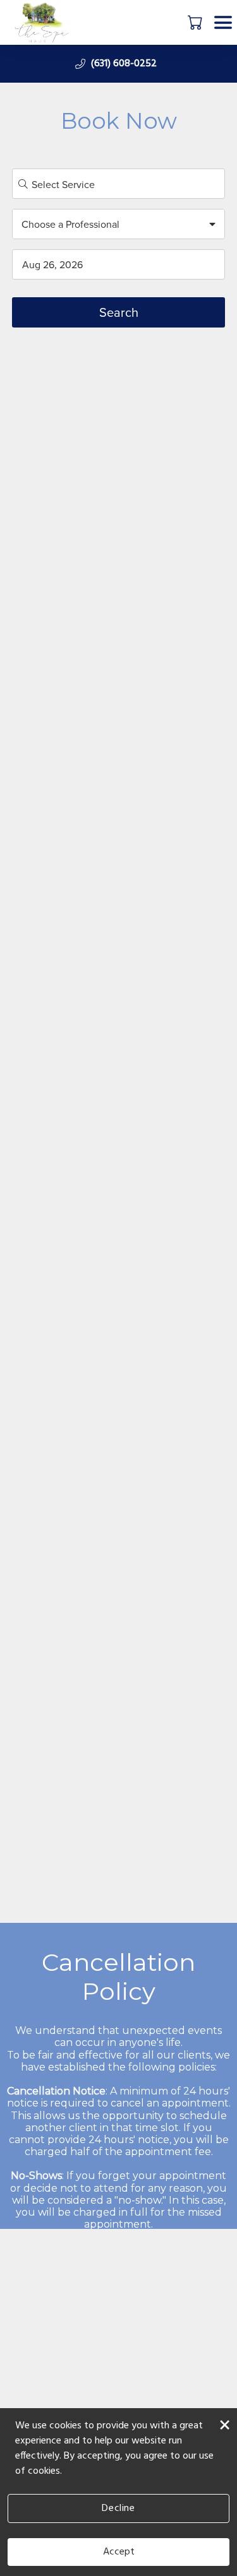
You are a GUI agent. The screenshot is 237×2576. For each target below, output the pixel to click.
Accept (119, 2552)
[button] (196, 22)
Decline (118, 2508)
